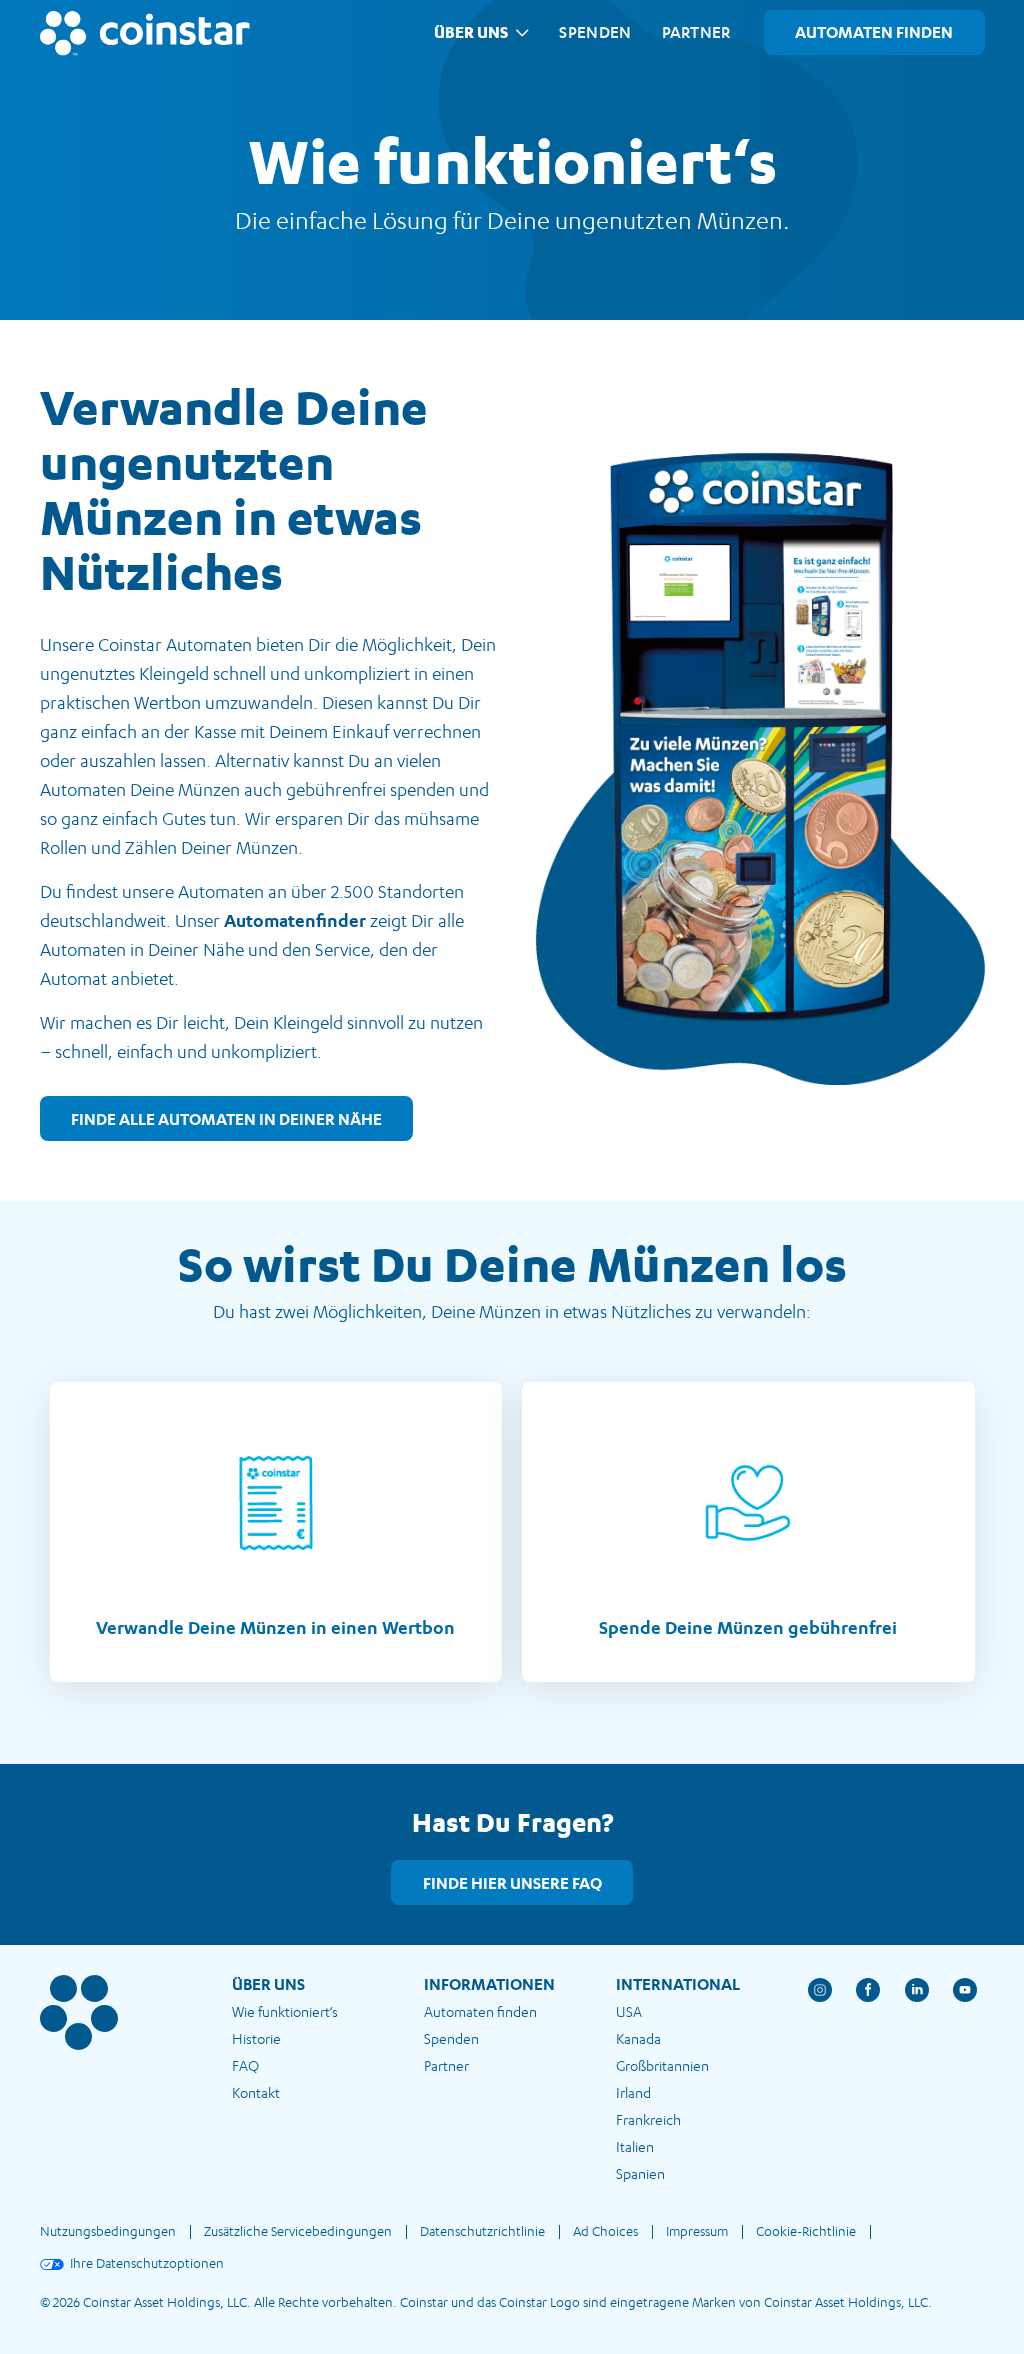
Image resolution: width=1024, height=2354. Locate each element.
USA (629, 2011)
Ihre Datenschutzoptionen (147, 2263)
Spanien (640, 2173)
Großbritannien (662, 2065)
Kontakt (256, 2092)
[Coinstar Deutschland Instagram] (832, 2002)
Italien (635, 2146)
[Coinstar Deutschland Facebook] (880, 2002)
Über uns (471, 32)
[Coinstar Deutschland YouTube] (965, 2002)
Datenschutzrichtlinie (482, 2231)
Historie (256, 2038)
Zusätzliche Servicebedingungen (298, 2231)
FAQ (245, 2065)
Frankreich (648, 2119)
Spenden (595, 32)
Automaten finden (480, 2011)
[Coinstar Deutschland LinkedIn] (929, 2002)
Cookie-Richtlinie (806, 2231)
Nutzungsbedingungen (108, 2231)
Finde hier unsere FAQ (512, 1883)
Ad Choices (605, 2231)
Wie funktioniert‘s (285, 2011)
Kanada (638, 2038)
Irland (633, 2092)
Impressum (697, 2231)
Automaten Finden (874, 32)
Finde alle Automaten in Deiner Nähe (226, 1119)
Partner (696, 32)
